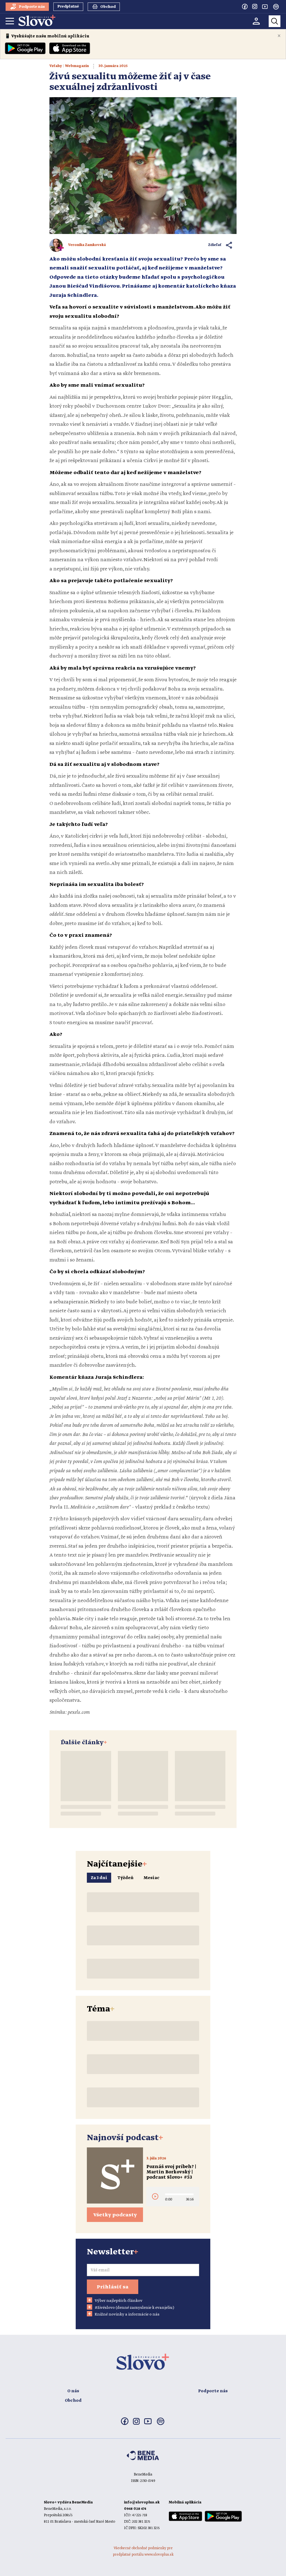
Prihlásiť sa (113, 2287)
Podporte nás (213, 2391)
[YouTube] (265, 6)
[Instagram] (255, 6)
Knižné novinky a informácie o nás (127, 2314)
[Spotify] (276, 7)
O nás (73, 2391)
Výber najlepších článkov (119, 2301)
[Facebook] (245, 6)
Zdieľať (215, 245)
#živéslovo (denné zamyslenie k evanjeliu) (134, 2308)
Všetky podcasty (115, 2215)
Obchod (73, 2401)
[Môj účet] (256, 21)
